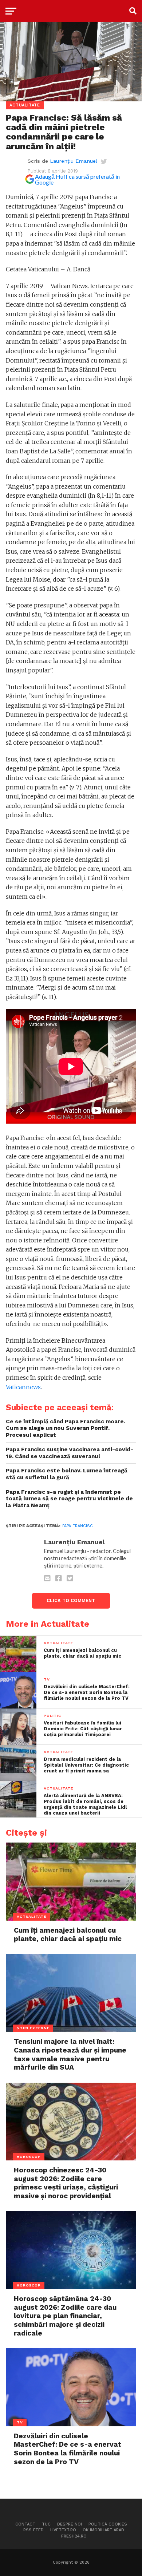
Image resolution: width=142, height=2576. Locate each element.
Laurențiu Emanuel (74, 161)
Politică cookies (108, 2524)
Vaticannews (23, 1387)
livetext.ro (63, 2530)
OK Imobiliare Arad (103, 2530)
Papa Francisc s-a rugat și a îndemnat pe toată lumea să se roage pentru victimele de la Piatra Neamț (69, 1499)
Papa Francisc (78, 1526)
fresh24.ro (74, 2536)
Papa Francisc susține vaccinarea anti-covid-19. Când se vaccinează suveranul (70, 1453)
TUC (46, 2524)
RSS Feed (33, 2530)
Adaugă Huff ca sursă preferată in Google (77, 179)
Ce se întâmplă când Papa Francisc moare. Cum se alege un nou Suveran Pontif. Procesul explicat (66, 1428)
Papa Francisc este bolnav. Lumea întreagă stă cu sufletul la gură (67, 1474)
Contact (25, 2524)
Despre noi (70, 2524)
